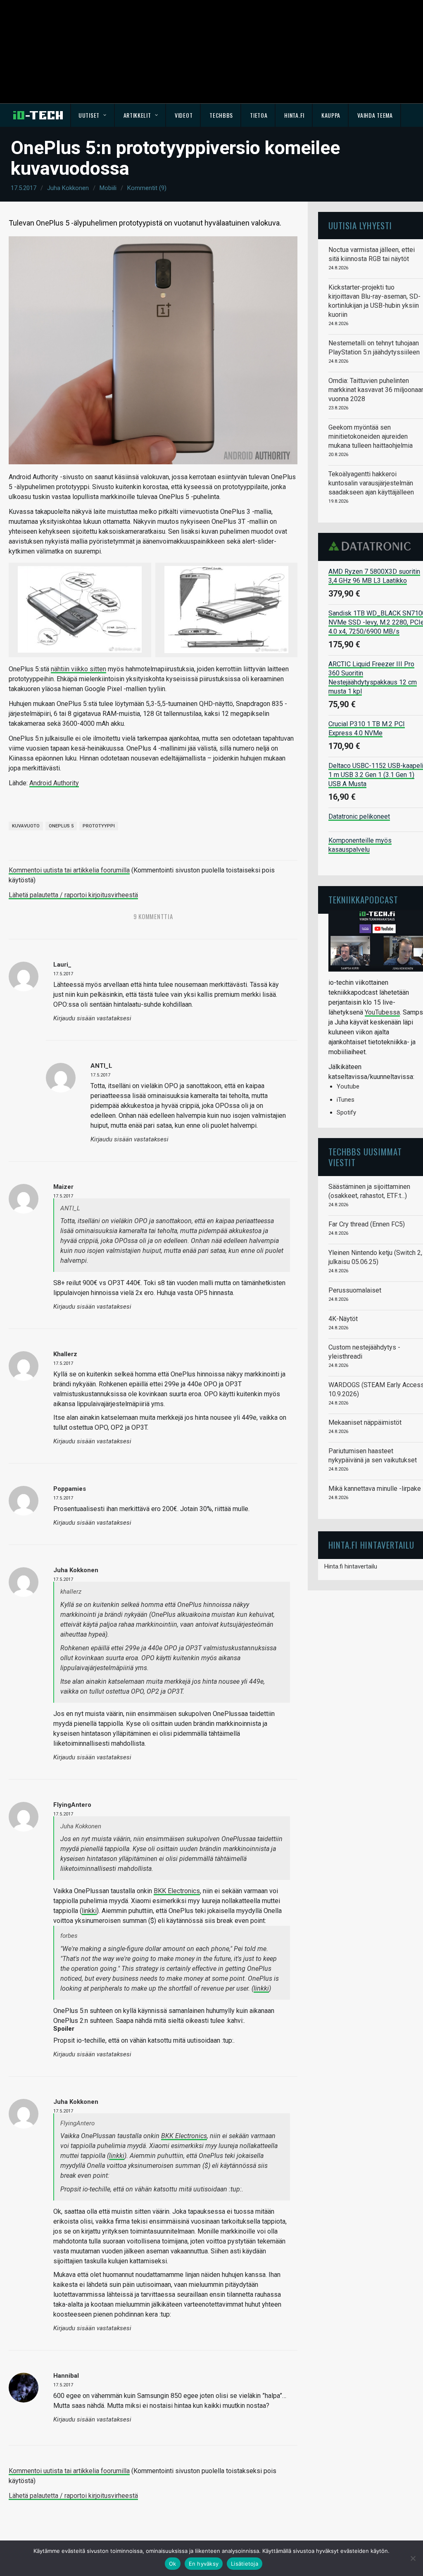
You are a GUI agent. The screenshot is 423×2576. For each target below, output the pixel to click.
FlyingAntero (72, 1805)
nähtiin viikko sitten (78, 669)
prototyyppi (99, 826)
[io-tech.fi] (38, 115)
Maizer (63, 1187)
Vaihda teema (375, 115)
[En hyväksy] (413, 2558)
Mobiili (108, 188)
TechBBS (221, 115)
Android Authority (54, 783)
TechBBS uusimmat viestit (365, 1157)
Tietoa (259, 115)
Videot (184, 115)
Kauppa (331, 115)
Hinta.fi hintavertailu (351, 1566)
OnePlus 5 (61, 826)
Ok (173, 2564)
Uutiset (89, 115)
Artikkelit (137, 115)
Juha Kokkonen (68, 188)
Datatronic (372, 546)
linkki (89, 1911)
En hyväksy (204, 2564)
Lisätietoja (245, 2564)
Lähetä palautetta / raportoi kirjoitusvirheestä (73, 895)
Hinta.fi (294, 115)
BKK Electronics (177, 1891)
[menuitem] (93, 115)
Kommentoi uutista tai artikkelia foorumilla (69, 870)
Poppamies (70, 1489)
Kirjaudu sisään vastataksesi (92, 1018)
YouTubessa (382, 1012)
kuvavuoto (26, 826)
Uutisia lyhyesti (360, 225)
